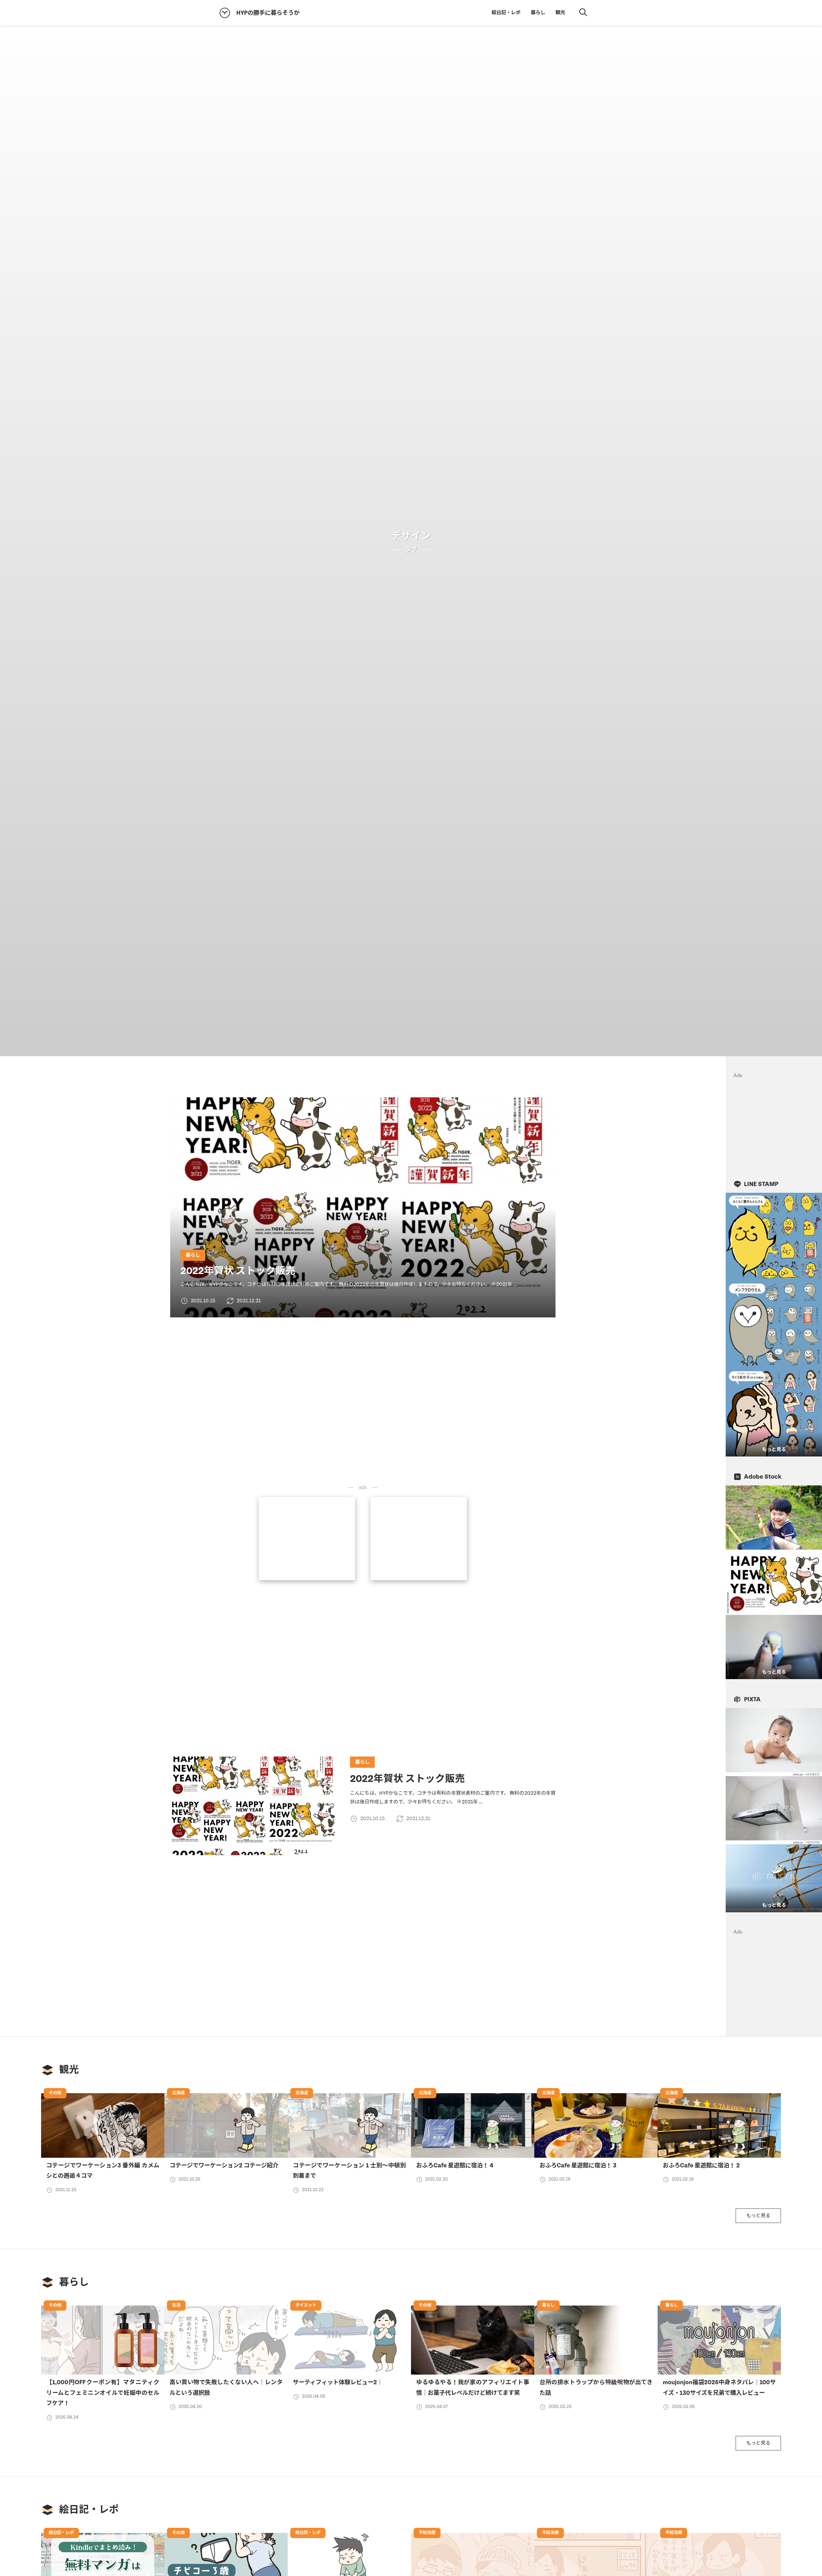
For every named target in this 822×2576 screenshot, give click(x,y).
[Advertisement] (307, 1537)
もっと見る (758, 2216)
